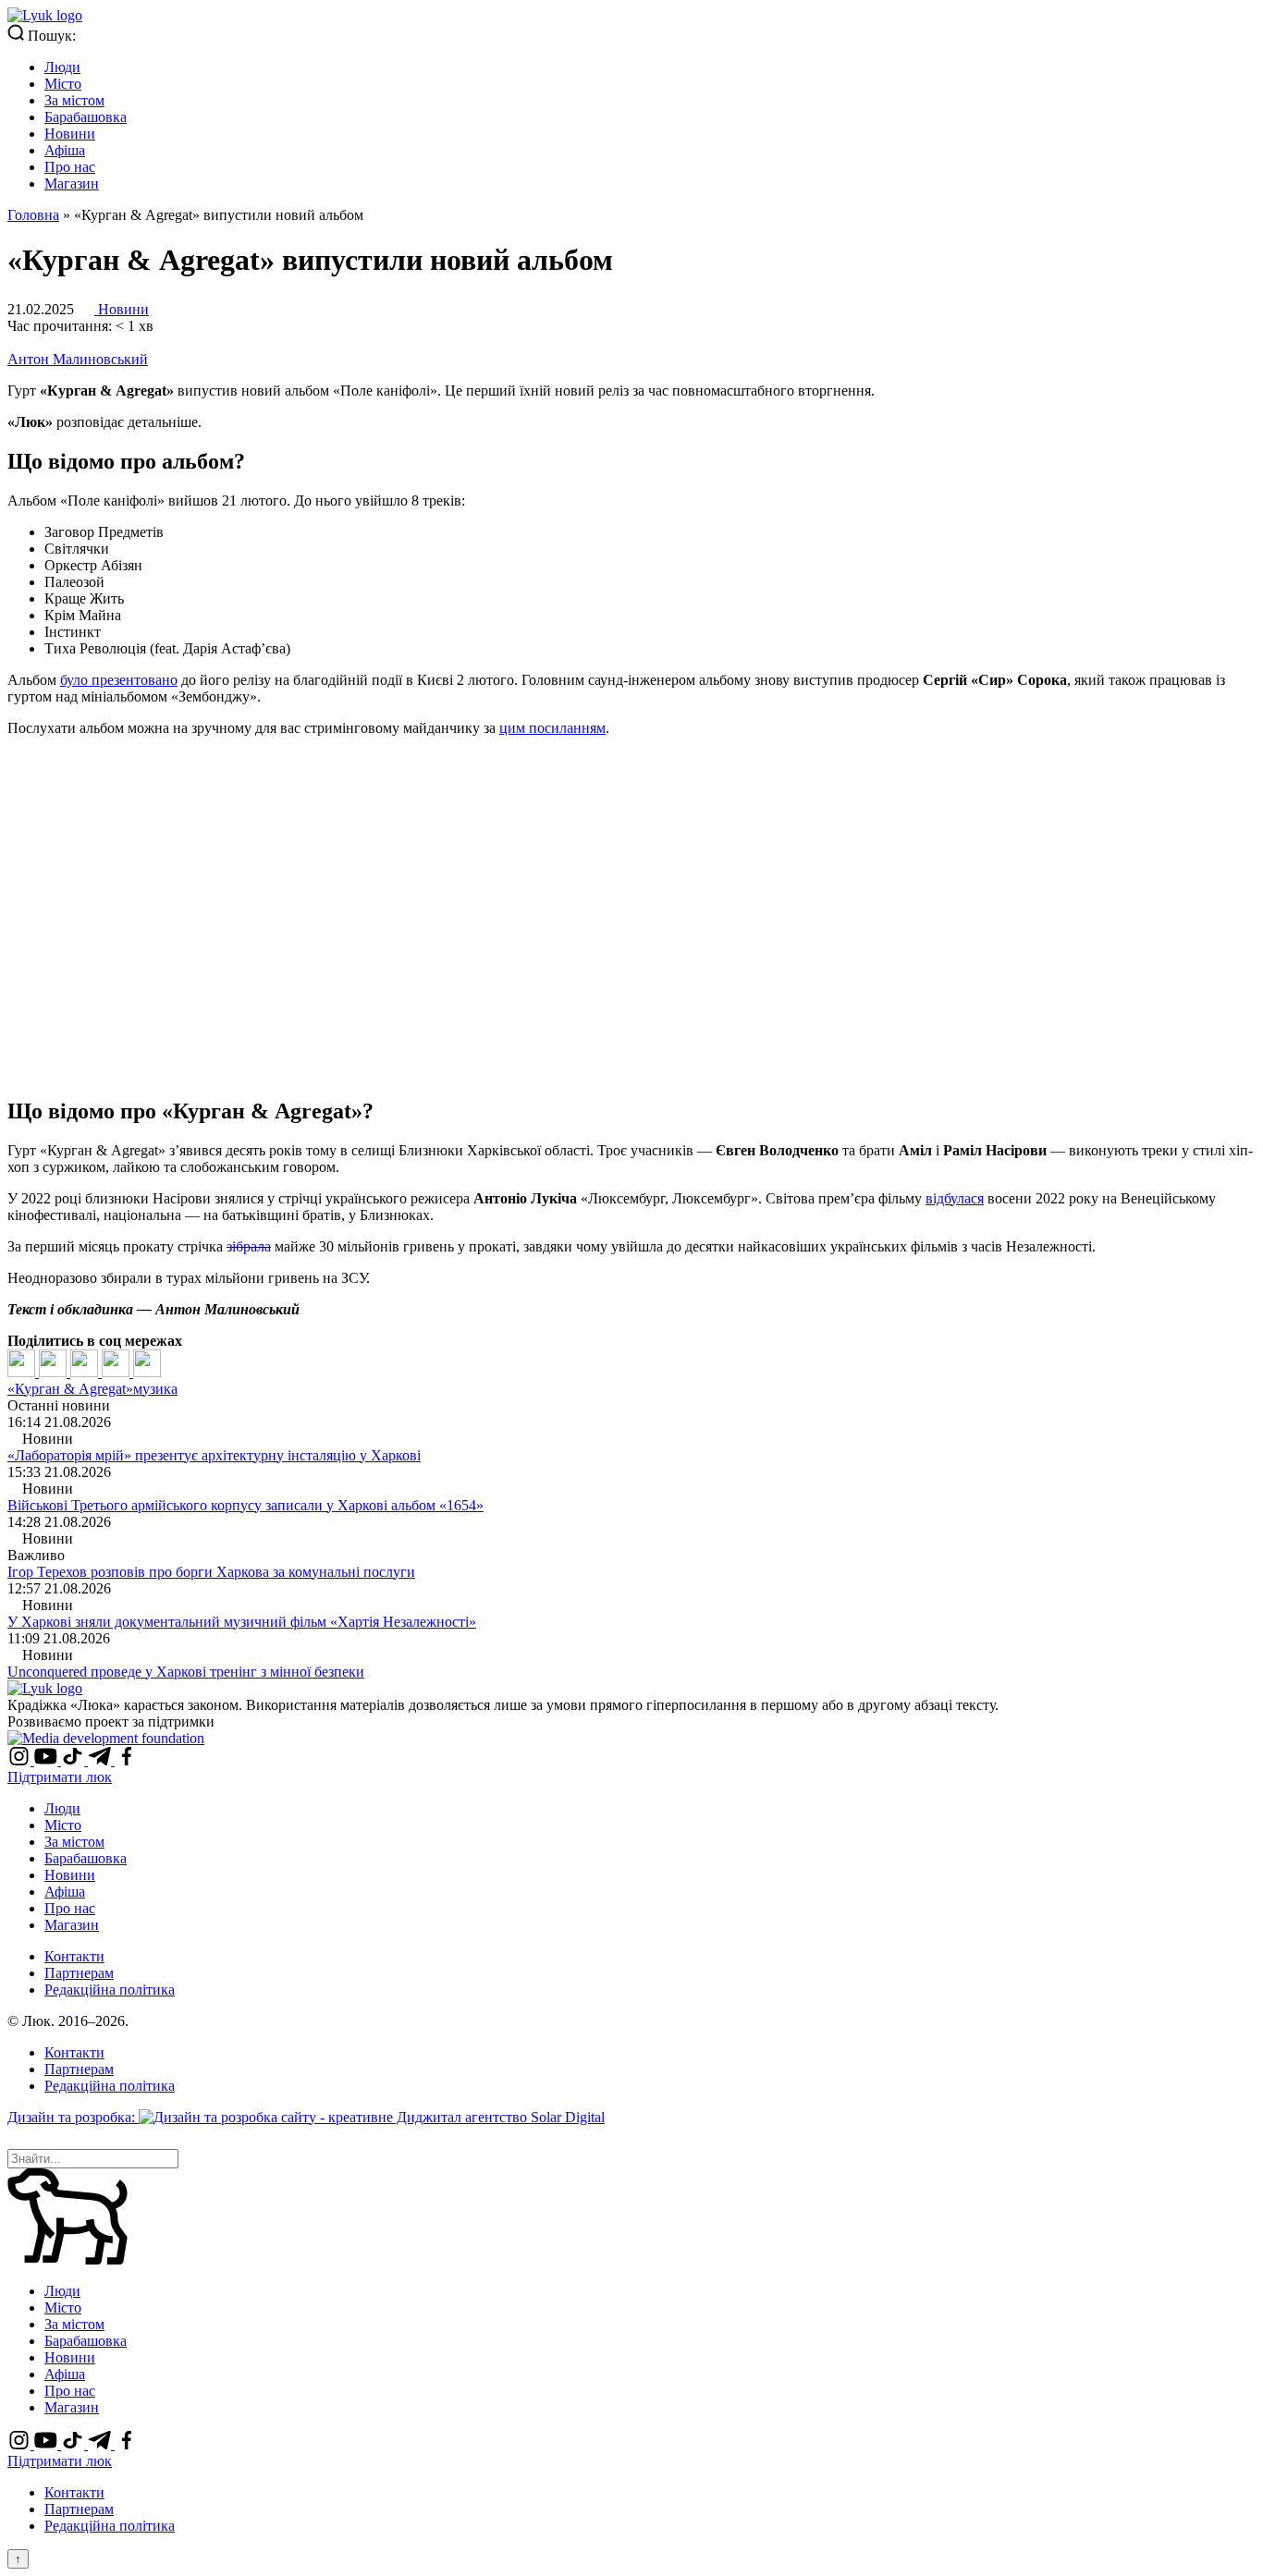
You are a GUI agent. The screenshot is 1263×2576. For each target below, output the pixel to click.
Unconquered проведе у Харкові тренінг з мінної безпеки (186, 1672)
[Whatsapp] (147, 1372)
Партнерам (79, 1973)
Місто (63, 84)
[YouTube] (48, 1760)
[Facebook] (23, 1372)
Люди (62, 67)
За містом (74, 100)
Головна (33, 215)
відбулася (955, 1198)
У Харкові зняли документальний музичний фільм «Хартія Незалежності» (242, 1622)
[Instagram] (21, 1760)
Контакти (74, 1956)
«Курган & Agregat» (70, 1389)
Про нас (70, 167)
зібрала (249, 1246)
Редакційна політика (110, 1990)
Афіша (65, 150)
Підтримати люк (60, 1777)
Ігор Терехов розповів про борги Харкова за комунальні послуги (211, 1572)
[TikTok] (74, 1760)
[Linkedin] (86, 1372)
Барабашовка (86, 117)
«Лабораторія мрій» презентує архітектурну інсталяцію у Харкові (214, 1455)
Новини (70, 134)
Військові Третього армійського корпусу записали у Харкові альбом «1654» (245, 1505)
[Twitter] (55, 1372)
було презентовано (119, 680)
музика (155, 1389)
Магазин (72, 183)
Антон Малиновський (78, 359)
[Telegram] (117, 1372)
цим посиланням (552, 728)
